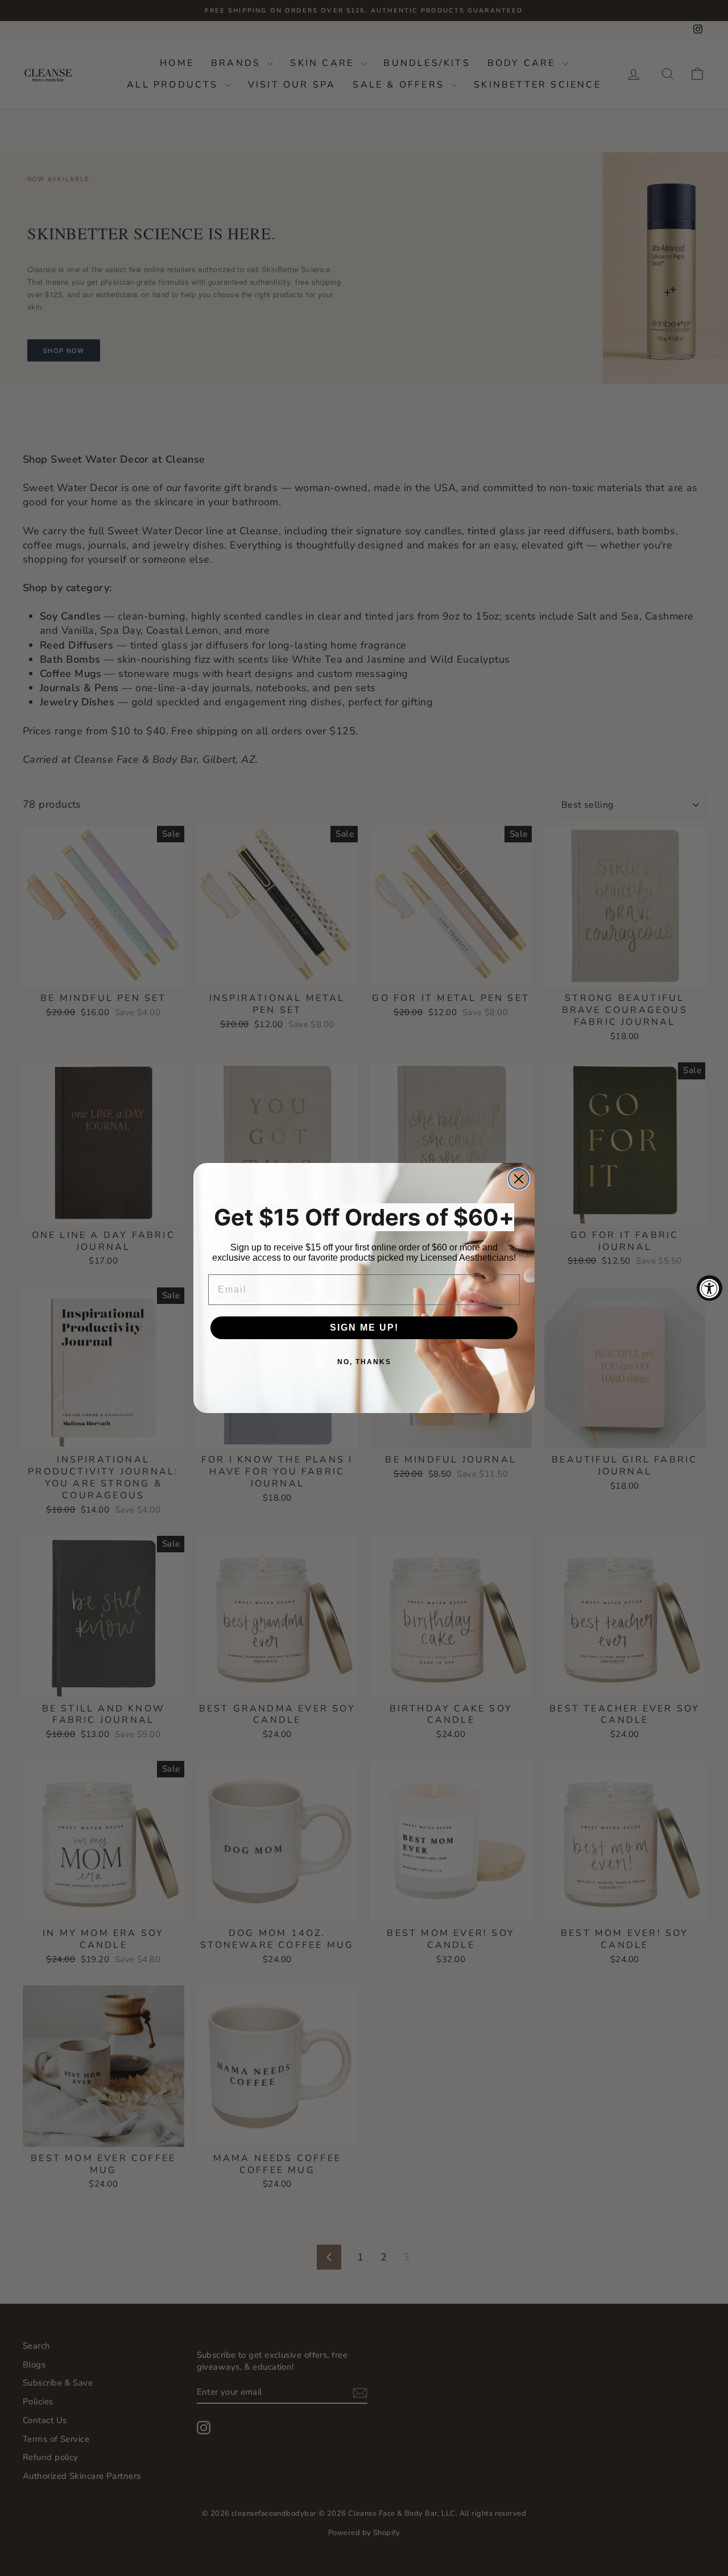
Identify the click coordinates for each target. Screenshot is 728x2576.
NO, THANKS (364, 1362)
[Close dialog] (519, 1179)
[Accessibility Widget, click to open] (710, 1288)
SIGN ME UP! (364, 1328)
